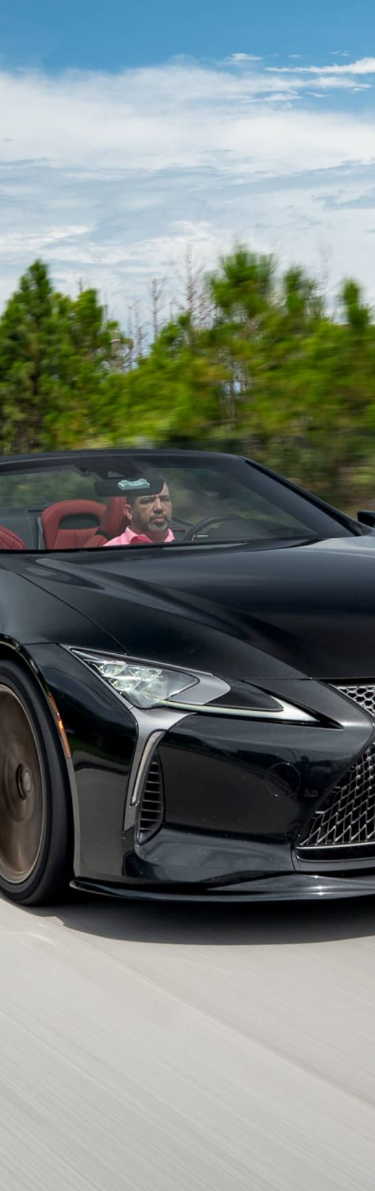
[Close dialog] (349, 25)
